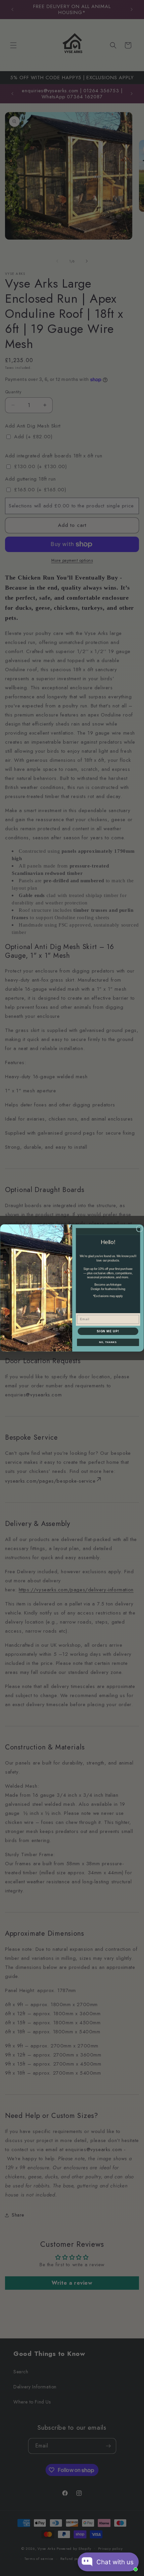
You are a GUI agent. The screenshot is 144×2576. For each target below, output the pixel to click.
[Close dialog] (139, 1229)
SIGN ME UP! (108, 1331)
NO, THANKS (108, 1342)
